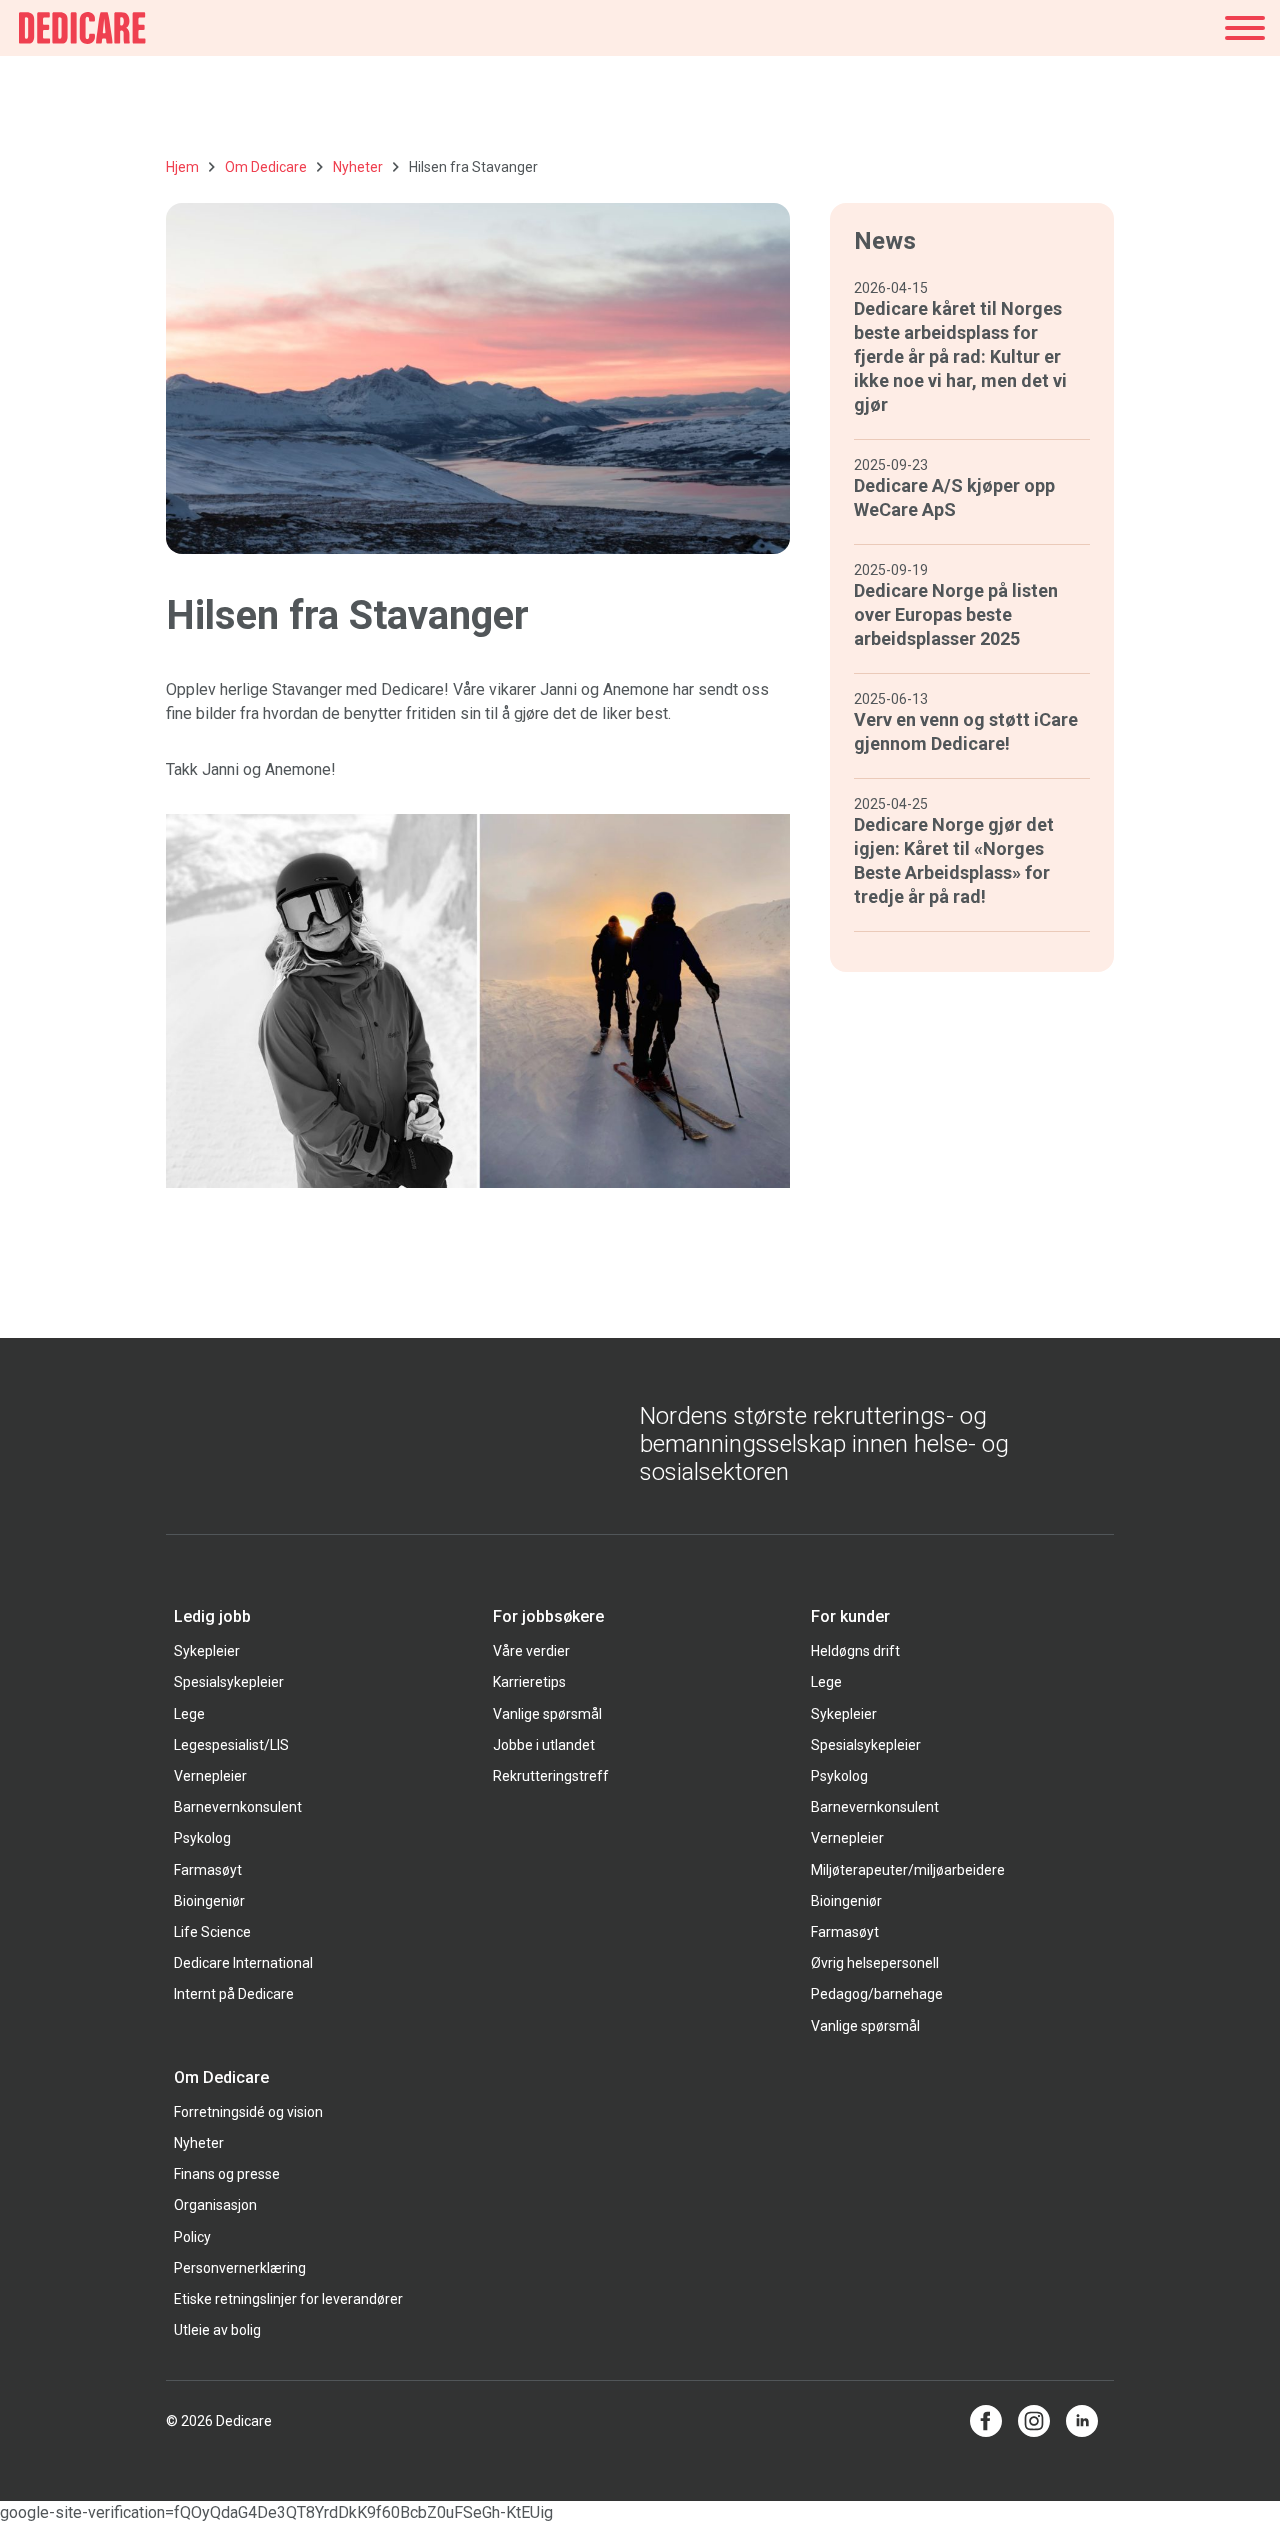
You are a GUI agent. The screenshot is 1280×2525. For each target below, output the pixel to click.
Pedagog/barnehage (877, 1994)
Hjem (182, 167)
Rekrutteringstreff (551, 1776)
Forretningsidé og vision (248, 2112)
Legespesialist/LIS (231, 1745)
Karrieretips (529, 1682)
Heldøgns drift (855, 1651)
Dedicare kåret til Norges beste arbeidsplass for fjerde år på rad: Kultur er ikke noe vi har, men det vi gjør (960, 356)
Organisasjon (215, 2205)
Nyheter (358, 167)
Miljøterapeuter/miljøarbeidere (908, 1870)
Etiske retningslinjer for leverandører (288, 2299)
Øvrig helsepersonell (875, 1963)
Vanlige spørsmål (547, 1714)
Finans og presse (227, 2174)
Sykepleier (207, 1651)
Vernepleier (210, 1776)
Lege (189, 1714)
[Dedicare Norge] (82, 28)
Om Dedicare (266, 167)
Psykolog (202, 1838)
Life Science (212, 1932)
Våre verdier (531, 1651)
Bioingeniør (209, 1901)
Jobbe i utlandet (544, 1745)
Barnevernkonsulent (238, 1807)
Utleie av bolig (217, 2330)
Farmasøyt (208, 1870)
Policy (192, 2237)
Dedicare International (243, 1963)
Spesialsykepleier (229, 1682)
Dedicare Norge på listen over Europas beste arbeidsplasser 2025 (956, 614)
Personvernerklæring (240, 2268)
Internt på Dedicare (234, 1994)
